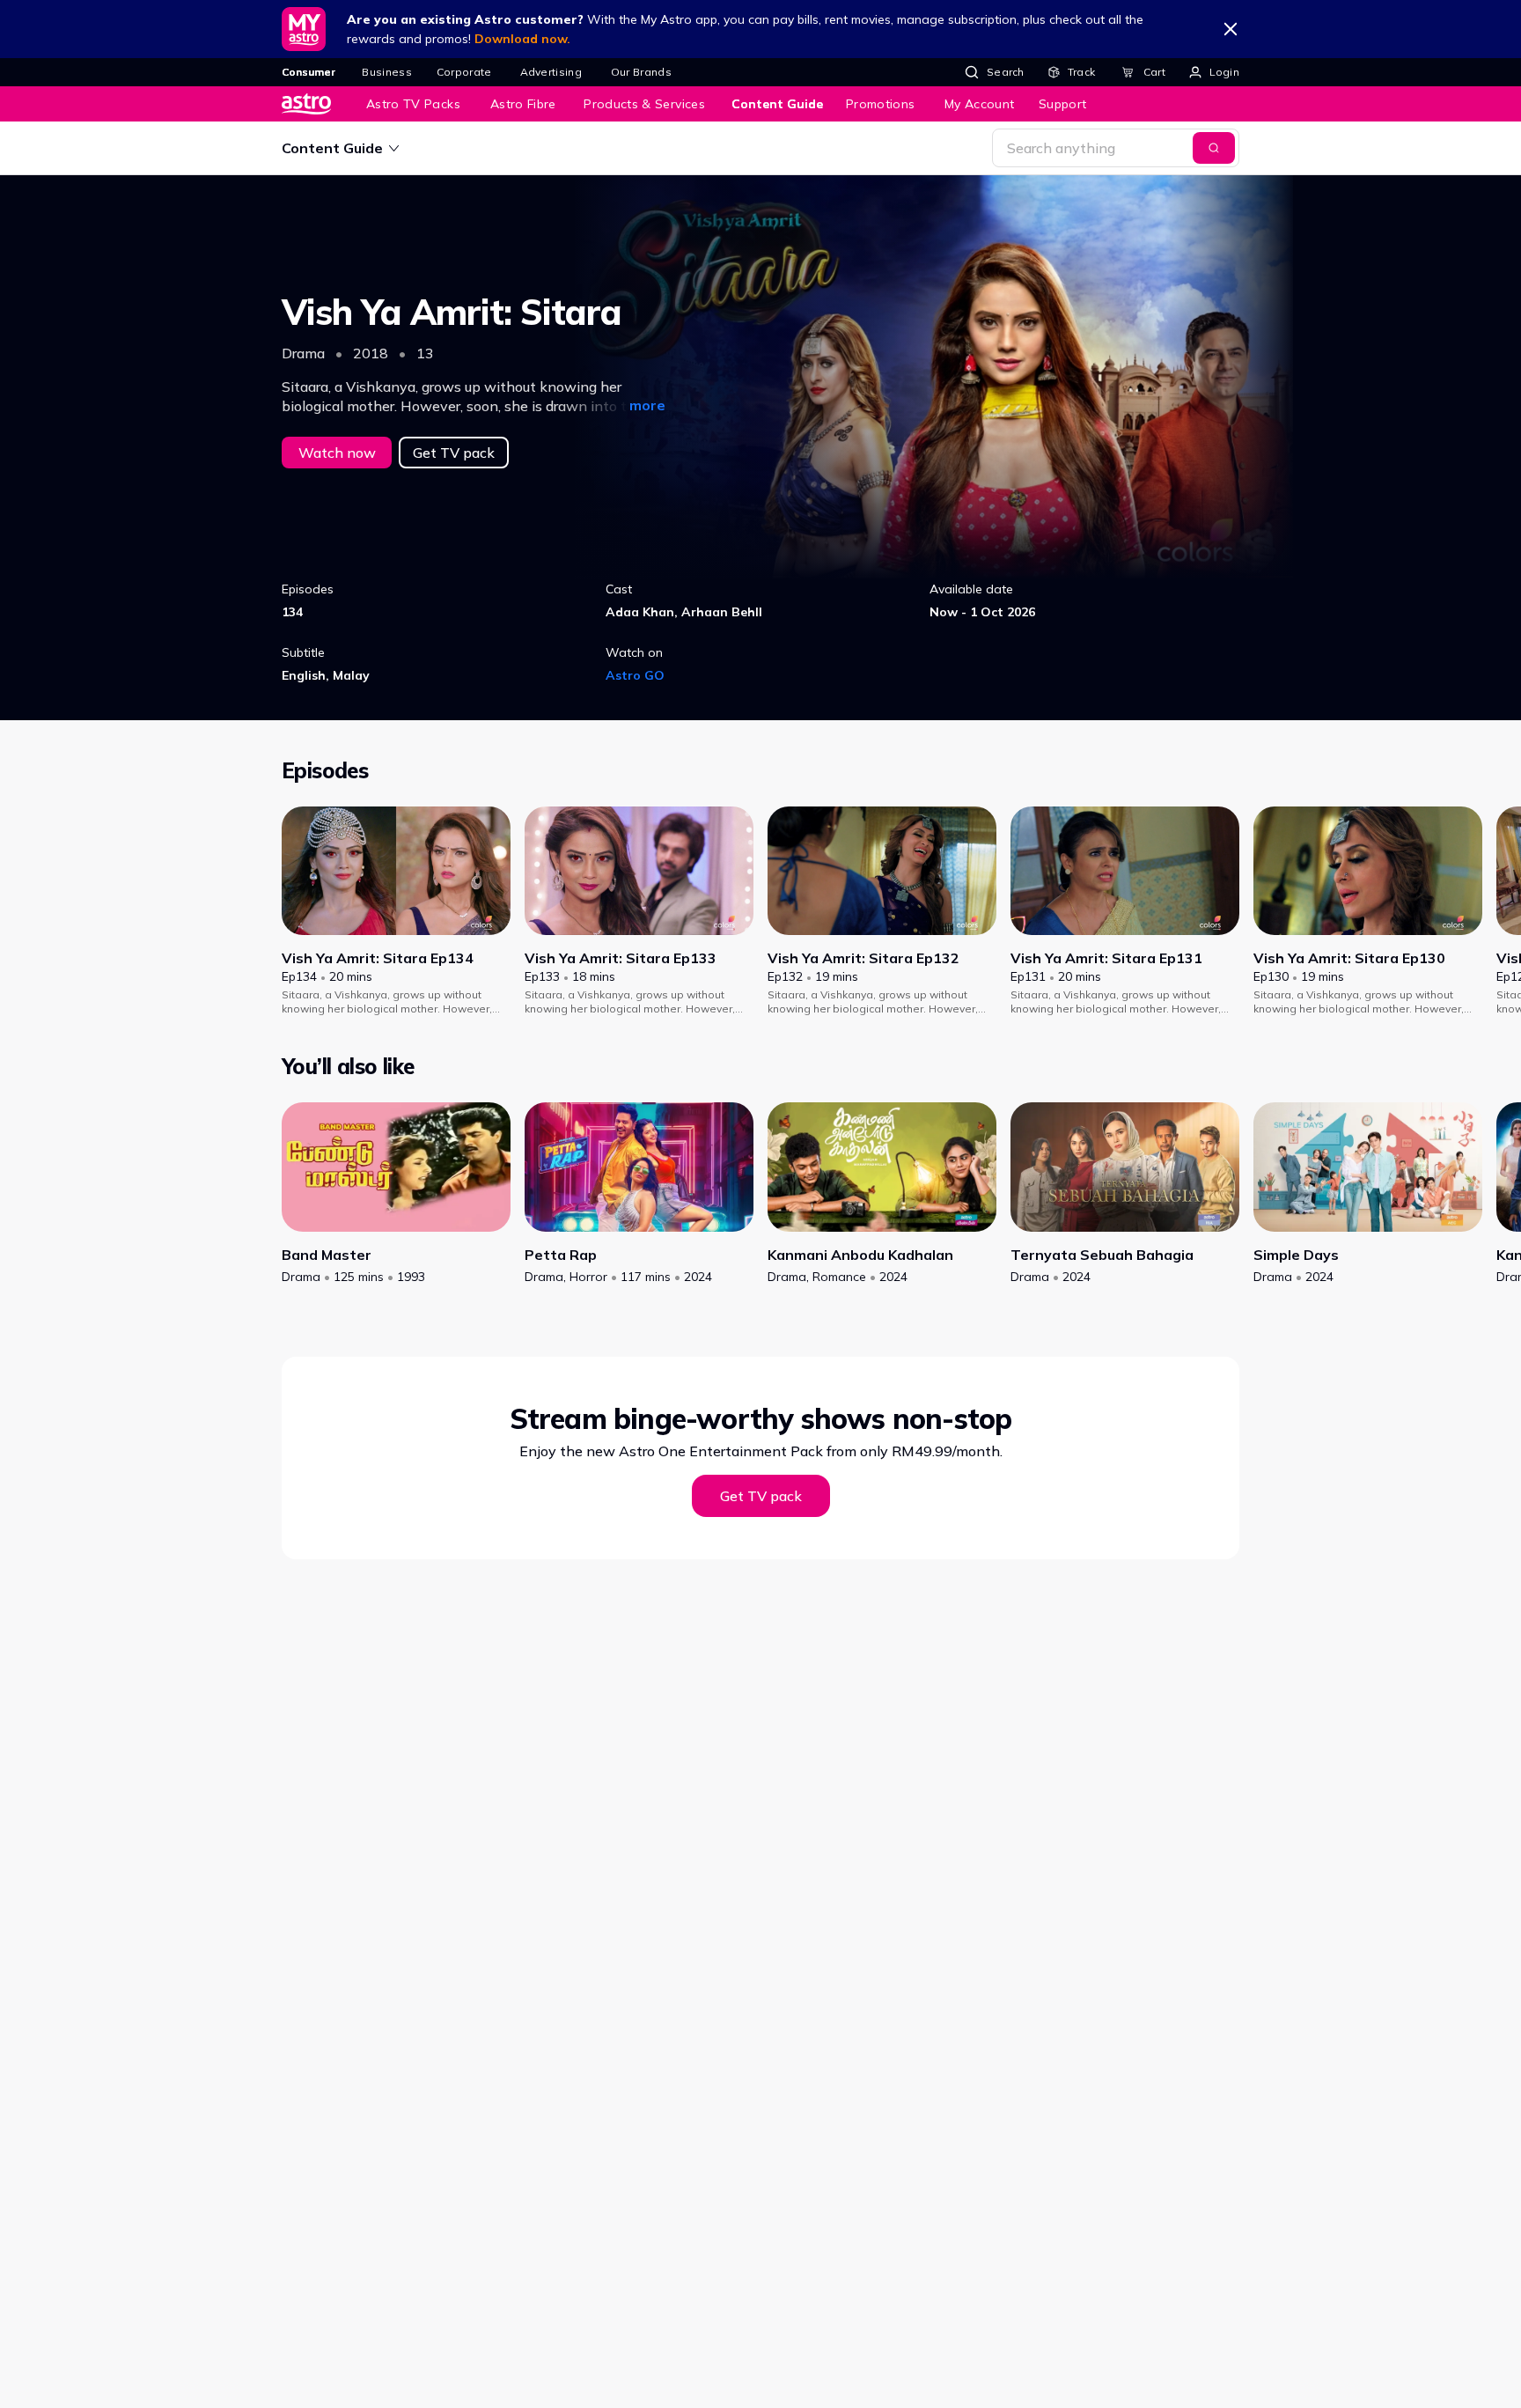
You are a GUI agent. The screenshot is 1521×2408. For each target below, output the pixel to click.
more (647, 405)
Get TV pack (454, 453)
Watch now (337, 453)
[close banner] (1231, 29)
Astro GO (635, 675)
